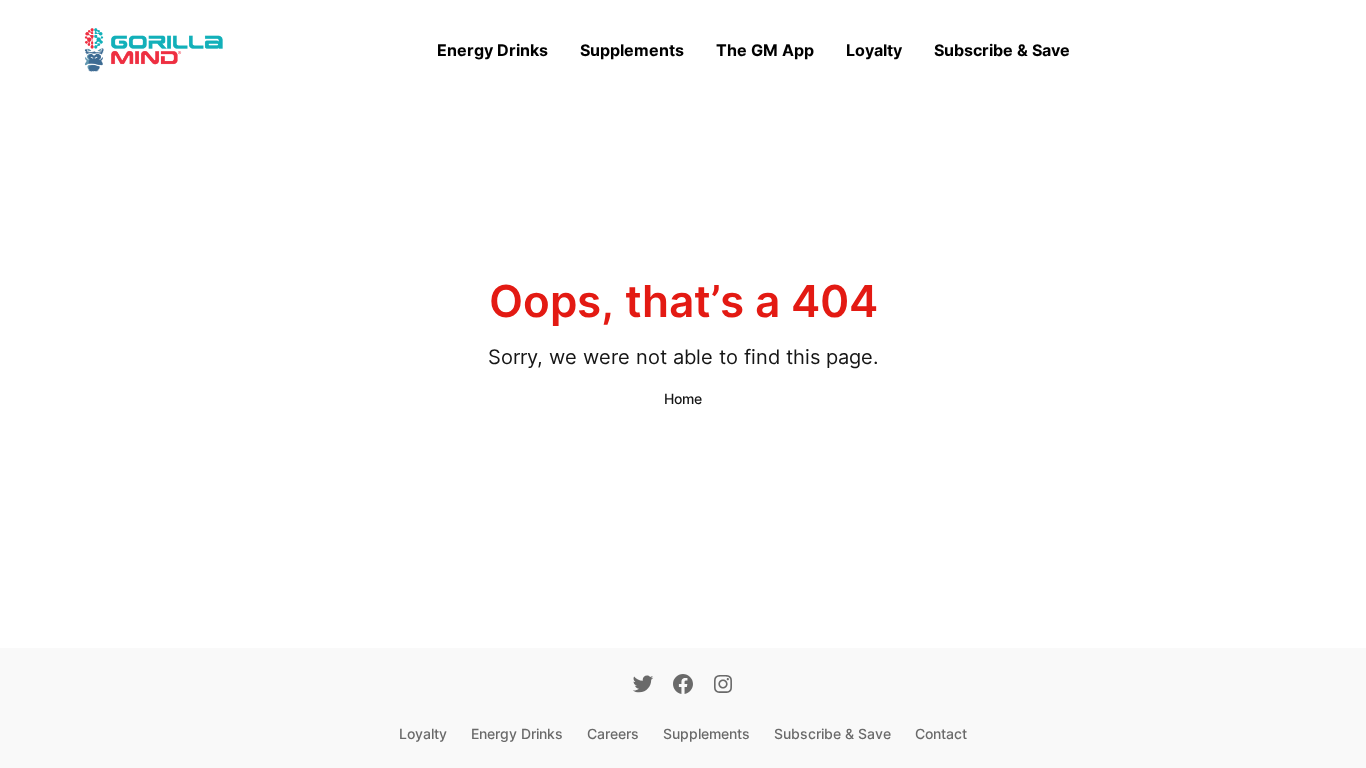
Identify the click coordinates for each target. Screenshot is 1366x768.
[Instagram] (723, 686)
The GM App (765, 50)
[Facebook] (683, 686)
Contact (941, 733)
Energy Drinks (492, 50)
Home (683, 398)
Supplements (632, 50)
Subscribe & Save (1002, 50)
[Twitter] (643, 686)
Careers (613, 733)
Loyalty (874, 50)
